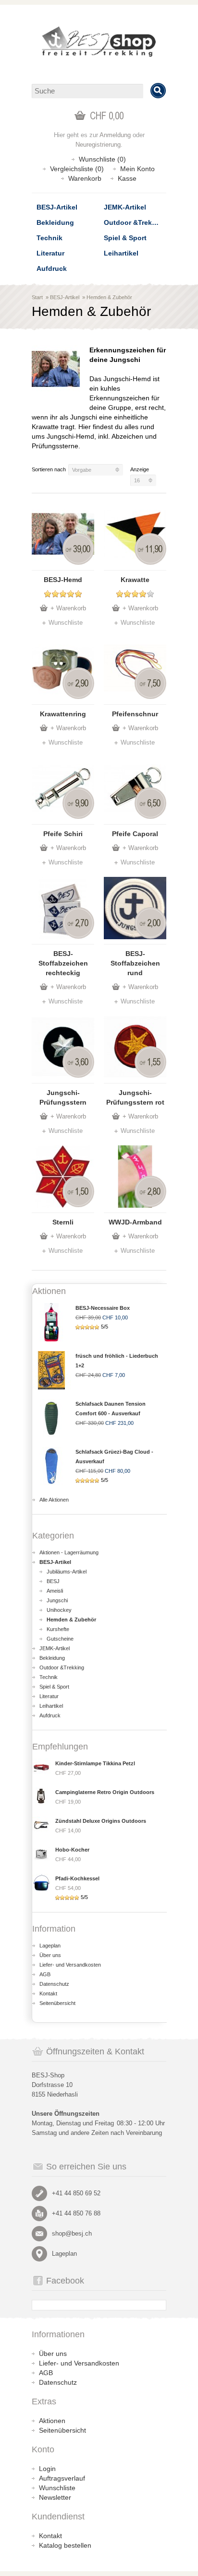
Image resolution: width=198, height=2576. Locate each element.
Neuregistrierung (98, 145)
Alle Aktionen (54, 1500)
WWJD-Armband (135, 1222)
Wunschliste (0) (102, 159)
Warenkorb (85, 178)
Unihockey (59, 1610)
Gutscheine (60, 1639)
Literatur (50, 253)
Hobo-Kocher (72, 1850)
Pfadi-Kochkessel (77, 1878)
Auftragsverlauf (62, 2478)
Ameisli (55, 1591)
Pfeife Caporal (135, 834)
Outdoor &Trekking (135, 222)
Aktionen (52, 2421)
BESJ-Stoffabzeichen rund (135, 963)
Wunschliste (66, 623)
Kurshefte (58, 1629)
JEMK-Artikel (125, 207)
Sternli (63, 1222)
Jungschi (57, 1600)
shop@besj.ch (72, 2233)
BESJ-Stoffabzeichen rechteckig (63, 963)
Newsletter (55, 2497)
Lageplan (50, 1946)
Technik (49, 238)
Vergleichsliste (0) (77, 169)
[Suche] (158, 91)
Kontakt (48, 1993)
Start (37, 297)
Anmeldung (115, 135)
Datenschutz (54, 1984)
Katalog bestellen (65, 2545)
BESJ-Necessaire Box (103, 1308)
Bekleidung (55, 222)
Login (47, 2469)
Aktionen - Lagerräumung (69, 1552)
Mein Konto (137, 169)
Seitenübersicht (57, 2003)
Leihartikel (121, 253)
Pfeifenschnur (135, 714)
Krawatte (135, 580)
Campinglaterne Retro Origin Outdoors (105, 1792)
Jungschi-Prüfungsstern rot (135, 1097)
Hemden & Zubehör (109, 297)
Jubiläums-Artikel (67, 1572)
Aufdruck (52, 268)
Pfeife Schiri (63, 834)
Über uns (50, 1955)
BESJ (53, 1581)
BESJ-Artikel (57, 207)
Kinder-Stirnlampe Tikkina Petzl (95, 1763)
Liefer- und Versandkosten (70, 1965)
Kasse (127, 178)
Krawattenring (63, 714)
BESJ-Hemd (63, 580)
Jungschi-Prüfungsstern (63, 1097)
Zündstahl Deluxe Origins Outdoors (101, 1821)
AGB (45, 1974)
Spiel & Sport (125, 238)
